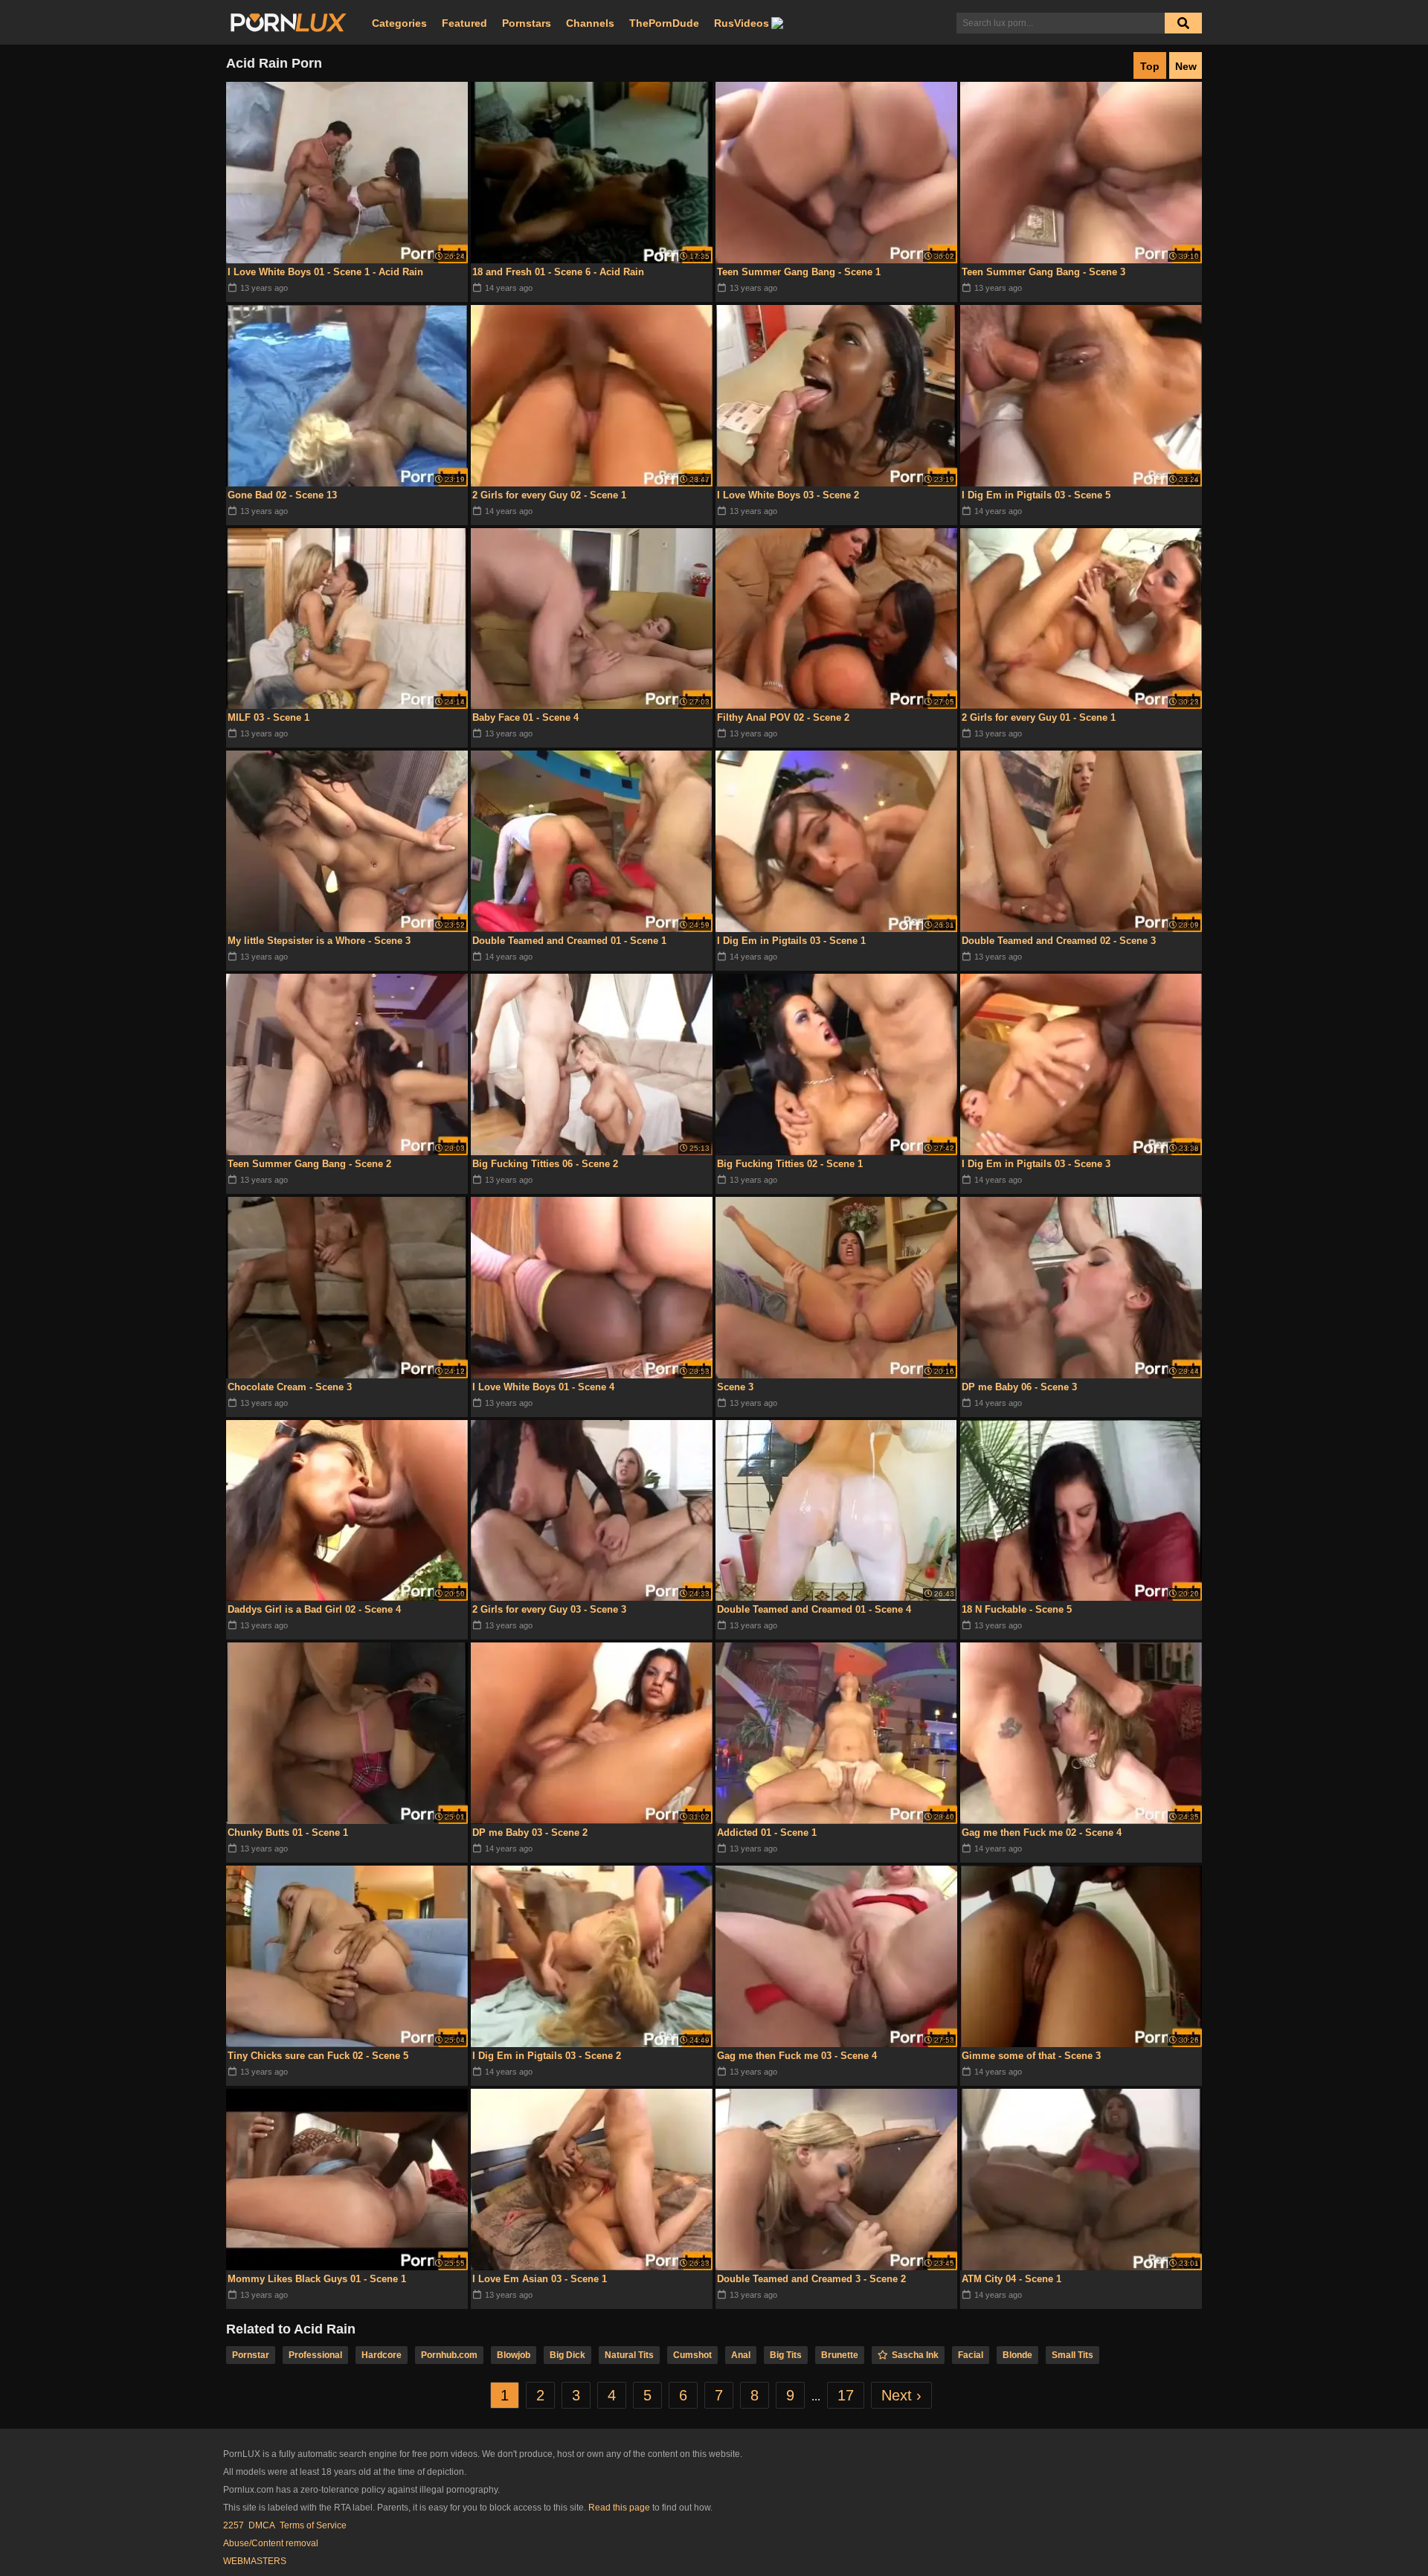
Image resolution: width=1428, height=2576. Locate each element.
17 (846, 2395)
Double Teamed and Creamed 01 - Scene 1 (569, 941)
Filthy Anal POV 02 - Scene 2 (783, 717)
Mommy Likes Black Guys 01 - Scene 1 (317, 2279)
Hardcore (382, 2355)
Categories (399, 23)
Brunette (840, 2355)
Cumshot (692, 2355)
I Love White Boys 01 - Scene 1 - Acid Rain (325, 272)
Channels (590, 23)
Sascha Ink (915, 2355)
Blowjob (514, 2355)
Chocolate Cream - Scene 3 (290, 1387)
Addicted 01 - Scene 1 (767, 1833)
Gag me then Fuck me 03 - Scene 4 (797, 2056)
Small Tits (1072, 2355)
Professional (315, 2355)
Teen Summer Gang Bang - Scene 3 (1043, 272)
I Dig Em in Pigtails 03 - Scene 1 (791, 941)
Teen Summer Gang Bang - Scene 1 (799, 272)
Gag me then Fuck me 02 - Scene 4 (1042, 1833)
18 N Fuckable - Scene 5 (1017, 1609)
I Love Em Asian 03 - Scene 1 (540, 2279)
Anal (741, 2355)
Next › (901, 2395)
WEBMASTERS (255, 2561)
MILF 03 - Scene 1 (268, 717)
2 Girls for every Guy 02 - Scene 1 (549, 495)
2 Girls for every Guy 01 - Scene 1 (1039, 717)
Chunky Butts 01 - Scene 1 (288, 1833)
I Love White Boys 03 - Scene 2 (788, 495)
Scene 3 (735, 1387)
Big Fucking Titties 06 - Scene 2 (545, 1164)
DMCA (262, 2525)
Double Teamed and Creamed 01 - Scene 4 (814, 1609)
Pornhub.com (449, 2355)
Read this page (619, 2508)
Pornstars (527, 23)
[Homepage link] (289, 23)
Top (1150, 66)
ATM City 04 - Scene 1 (1011, 2279)
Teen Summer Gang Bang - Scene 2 (309, 1164)
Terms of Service (313, 2525)
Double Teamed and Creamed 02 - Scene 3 (1059, 941)
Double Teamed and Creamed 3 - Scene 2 (811, 2279)
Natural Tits (629, 2355)
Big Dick (567, 2355)
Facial (971, 2355)
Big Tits (786, 2355)
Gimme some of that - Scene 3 (1031, 2056)
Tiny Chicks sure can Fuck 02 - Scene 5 (318, 2056)
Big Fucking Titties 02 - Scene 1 (790, 1164)
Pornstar (251, 2355)
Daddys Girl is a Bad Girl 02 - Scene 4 (314, 1609)
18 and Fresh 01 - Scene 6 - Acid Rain (558, 272)
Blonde (1017, 2355)
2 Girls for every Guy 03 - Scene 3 (549, 1609)
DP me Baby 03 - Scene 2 (530, 1833)
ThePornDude (664, 23)
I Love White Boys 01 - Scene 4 (543, 1387)
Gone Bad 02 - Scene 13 (282, 495)
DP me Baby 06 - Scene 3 (1019, 1387)
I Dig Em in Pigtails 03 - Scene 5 (1036, 495)
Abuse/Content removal (271, 2543)
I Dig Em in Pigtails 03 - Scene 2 (547, 2056)
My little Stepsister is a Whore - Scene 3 (319, 941)
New (1186, 66)
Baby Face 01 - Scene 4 (525, 717)
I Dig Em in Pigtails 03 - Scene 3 (1036, 1164)
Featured (464, 23)
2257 (234, 2525)
